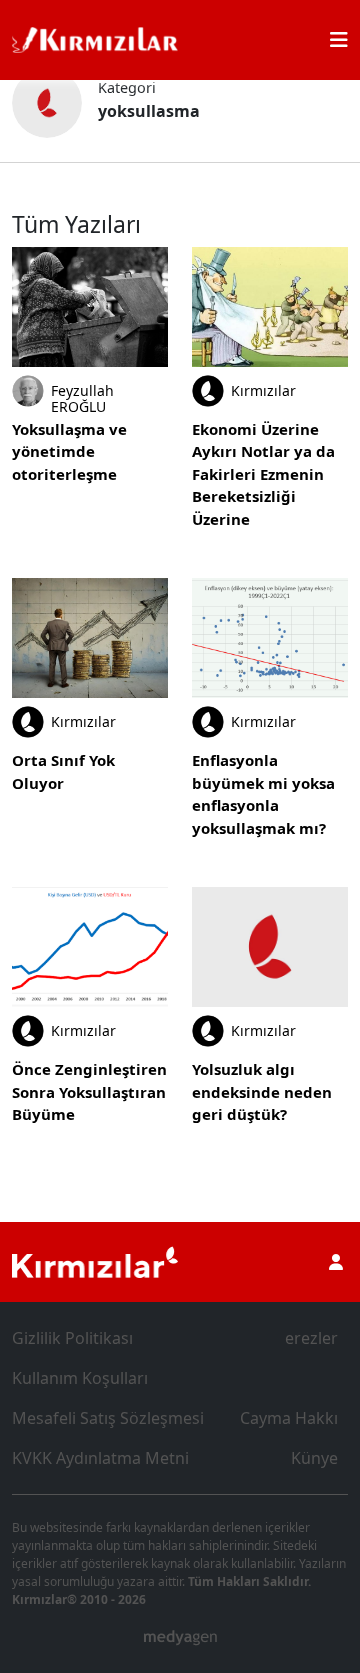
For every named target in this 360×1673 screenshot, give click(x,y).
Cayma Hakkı (289, 1418)
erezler (311, 1338)
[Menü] (339, 40)
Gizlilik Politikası (72, 1338)
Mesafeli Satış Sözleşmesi (108, 1418)
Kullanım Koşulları (80, 1378)
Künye (314, 1458)
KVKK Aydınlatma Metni (100, 1458)
